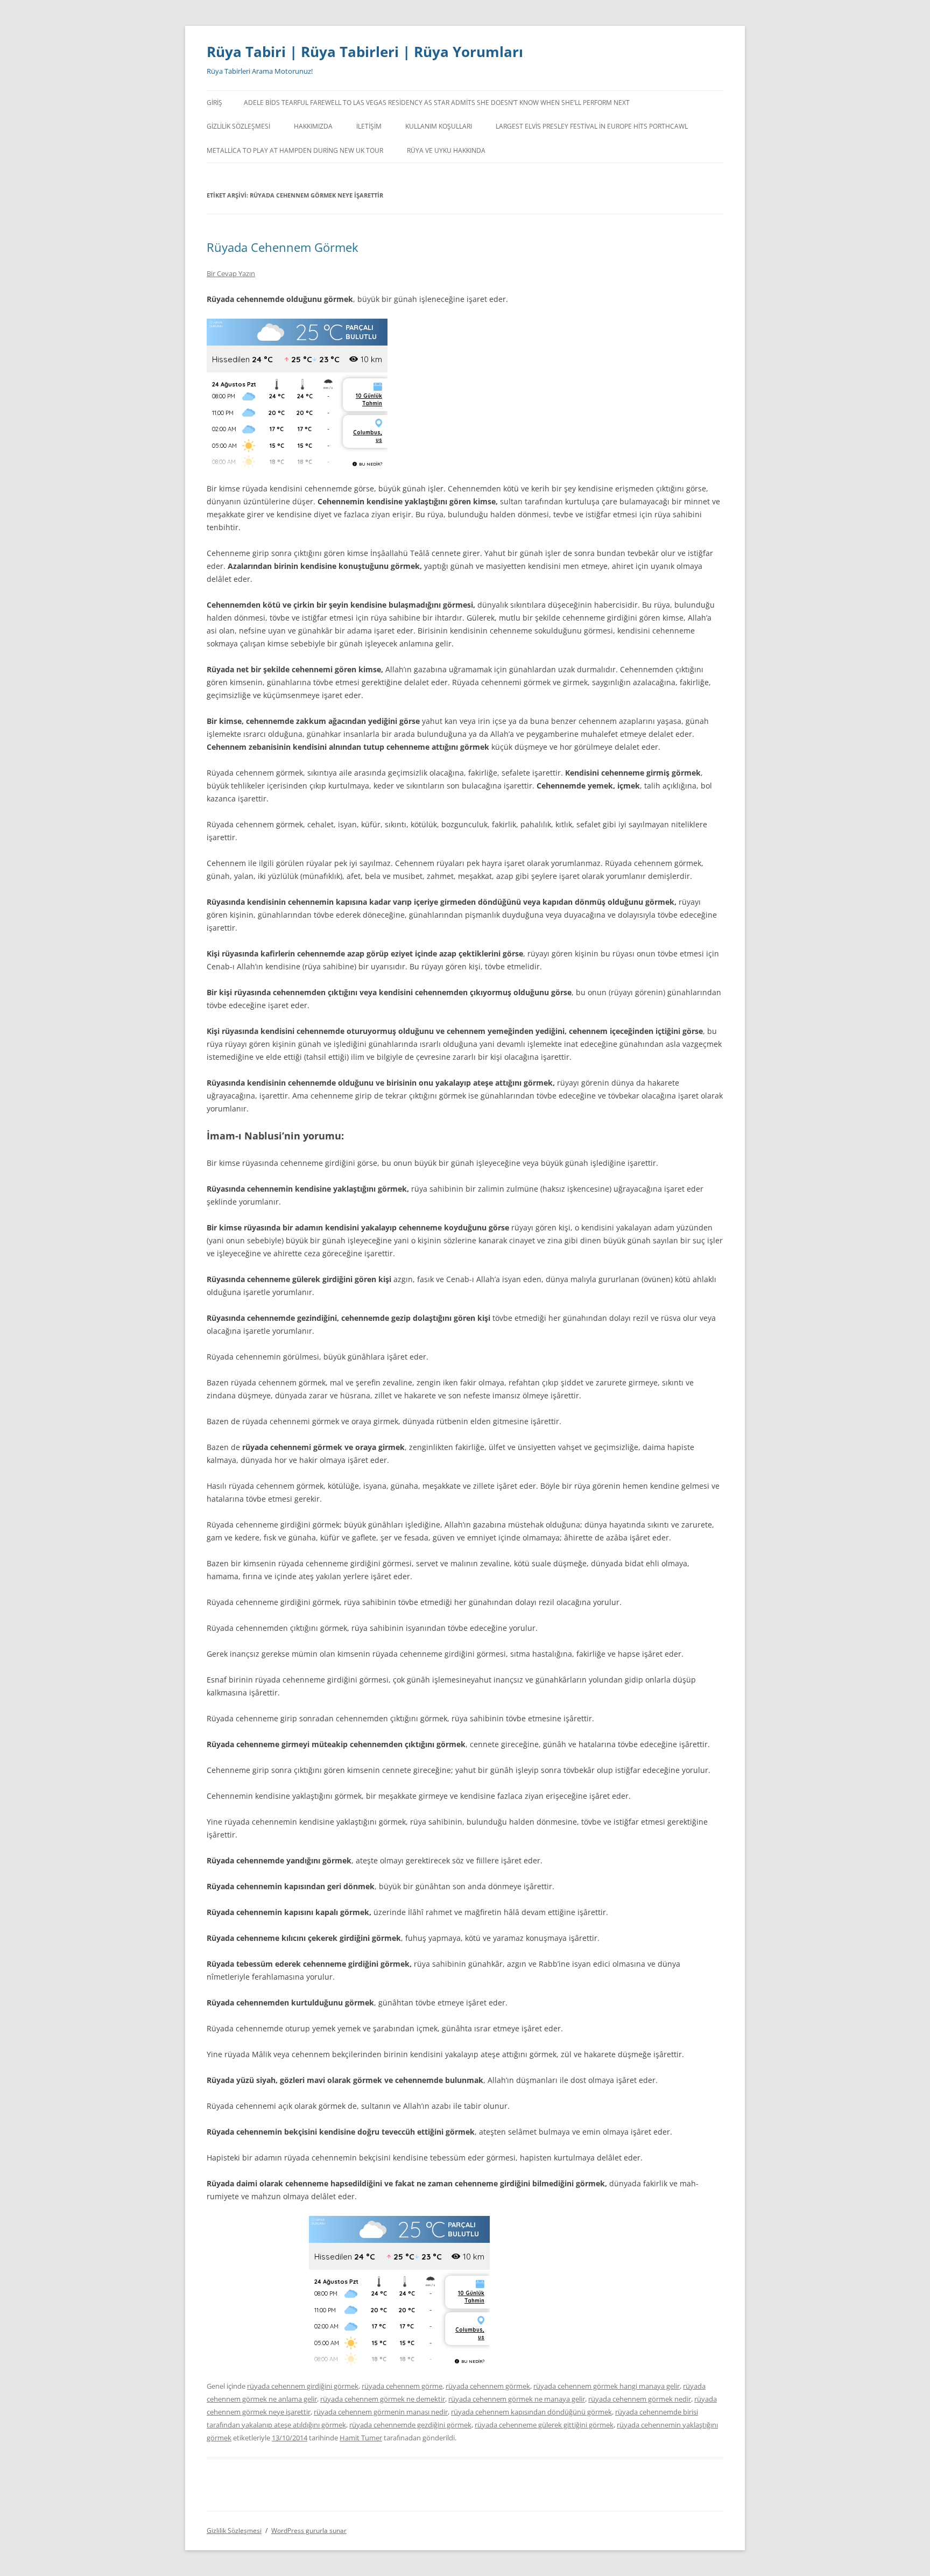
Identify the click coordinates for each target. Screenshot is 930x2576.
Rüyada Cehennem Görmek (283, 247)
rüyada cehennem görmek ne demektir (383, 2399)
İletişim (369, 126)
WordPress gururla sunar (309, 2531)
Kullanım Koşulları (439, 126)
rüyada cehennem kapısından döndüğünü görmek (531, 2412)
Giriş (214, 103)
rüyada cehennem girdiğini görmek (303, 2386)
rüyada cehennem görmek (488, 2386)
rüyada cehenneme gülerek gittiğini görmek (544, 2425)
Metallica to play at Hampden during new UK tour (295, 150)
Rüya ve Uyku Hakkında (446, 150)
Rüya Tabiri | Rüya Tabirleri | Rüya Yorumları (365, 52)
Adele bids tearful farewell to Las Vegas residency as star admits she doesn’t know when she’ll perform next (437, 103)
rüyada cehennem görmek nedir (640, 2399)
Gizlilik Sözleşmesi (238, 126)
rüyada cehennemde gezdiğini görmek (410, 2425)
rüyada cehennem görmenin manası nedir (381, 2412)
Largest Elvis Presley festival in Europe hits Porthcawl (592, 126)
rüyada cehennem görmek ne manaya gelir (517, 2399)
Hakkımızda (313, 126)
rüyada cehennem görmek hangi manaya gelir (607, 2386)
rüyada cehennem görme (402, 2386)
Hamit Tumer (361, 2438)
